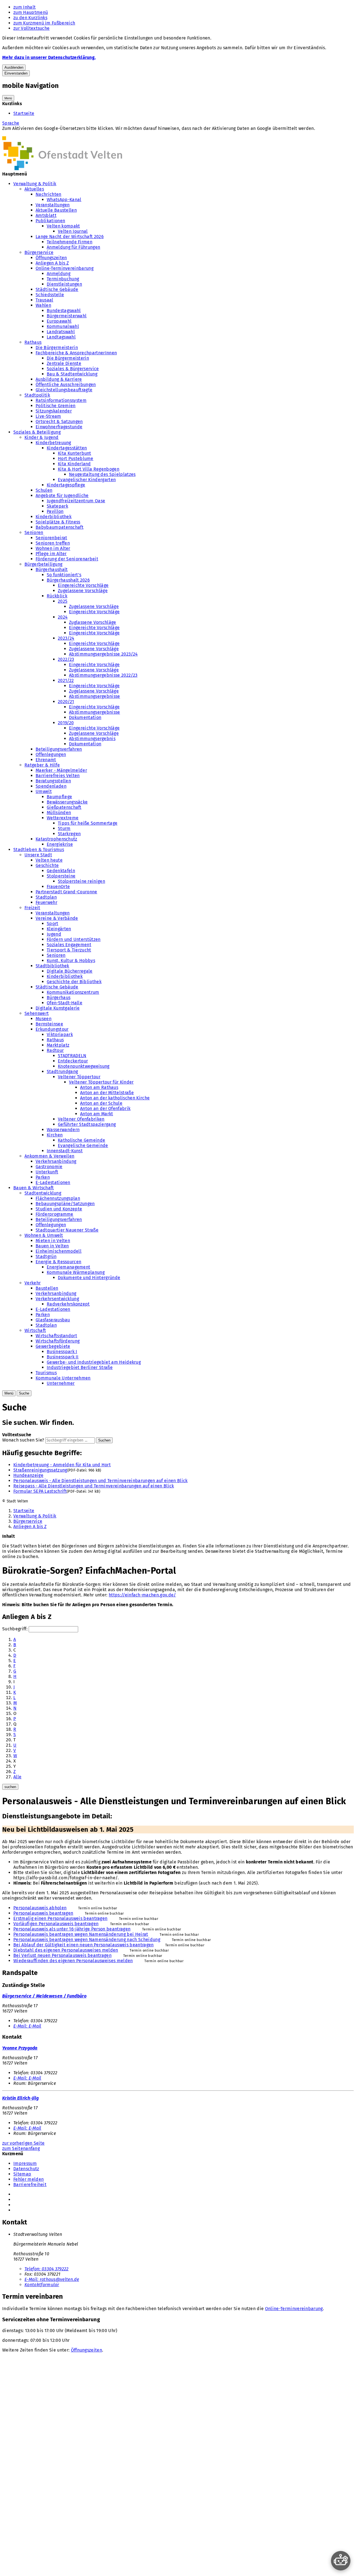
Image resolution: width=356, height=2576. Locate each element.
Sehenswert (37, 1013)
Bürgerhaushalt (52, 569)
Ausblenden (14, 67)
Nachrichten (49, 194)
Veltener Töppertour (79, 1077)
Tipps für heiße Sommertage (88, 823)
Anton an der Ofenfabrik (105, 1108)
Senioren (34, 532)
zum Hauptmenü (31, 12)
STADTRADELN (72, 1056)
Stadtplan (46, 897)
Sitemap (22, 2174)
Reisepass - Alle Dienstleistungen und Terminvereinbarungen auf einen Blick (94, 1486)
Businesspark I (62, 1352)
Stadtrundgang (62, 1071)
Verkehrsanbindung (56, 1161)
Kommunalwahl (63, 326)
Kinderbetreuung (53, 443)
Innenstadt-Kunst (65, 1151)
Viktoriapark (60, 1034)
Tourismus (46, 1373)
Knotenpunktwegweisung (84, 1066)
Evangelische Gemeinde (83, 1145)
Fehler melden (29, 2179)
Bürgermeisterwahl (67, 316)
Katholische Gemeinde (81, 1140)
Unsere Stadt (38, 855)
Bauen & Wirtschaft (34, 1188)
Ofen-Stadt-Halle (65, 1003)
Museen (44, 1019)
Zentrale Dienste (64, 363)
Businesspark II (63, 1357)
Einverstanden (16, 73)
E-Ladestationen (53, 1182)
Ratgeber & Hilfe (42, 765)
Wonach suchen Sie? (23, 1440)
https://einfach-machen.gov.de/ (142, 1595)
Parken (43, 1177)
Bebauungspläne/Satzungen (65, 1204)
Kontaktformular (42, 2285)
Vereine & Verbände (57, 918)
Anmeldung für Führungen (73, 247)
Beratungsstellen (53, 781)
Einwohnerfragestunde (59, 427)
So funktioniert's (64, 575)
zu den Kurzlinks (30, 18)
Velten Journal (73, 231)
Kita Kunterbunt (75, 453)
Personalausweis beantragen (43, 1913)
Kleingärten (59, 929)
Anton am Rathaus (99, 1087)
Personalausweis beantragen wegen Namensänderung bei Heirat (81, 1934)
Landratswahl (61, 332)
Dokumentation (85, 717)
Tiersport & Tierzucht (69, 950)
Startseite (24, 113)
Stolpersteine (61, 876)
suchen (10, 1787)
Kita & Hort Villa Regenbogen (89, 469)
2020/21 (66, 702)
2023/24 (66, 638)
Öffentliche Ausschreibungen (66, 385)
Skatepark (57, 506)
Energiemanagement (68, 1267)
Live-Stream (48, 416)
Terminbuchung (63, 279)
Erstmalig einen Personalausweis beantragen (60, 1918)
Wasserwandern (63, 1130)
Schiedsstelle (50, 295)
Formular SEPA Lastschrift (40, 1491)
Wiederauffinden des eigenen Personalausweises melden (73, 1961)
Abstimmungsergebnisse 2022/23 (103, 675)
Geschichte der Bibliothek (74, 982)
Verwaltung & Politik (35, 184)
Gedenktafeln (61, 871)
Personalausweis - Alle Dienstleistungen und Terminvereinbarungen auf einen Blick (101, 1481)
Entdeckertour (73, 1061)
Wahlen (43, 305)
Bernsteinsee (49, 1024)
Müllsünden (59, 813)
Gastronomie (49, 1167)
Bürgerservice (39, 252)
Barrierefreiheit (30, 2185)
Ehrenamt (46, 760)
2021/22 (66, 680)
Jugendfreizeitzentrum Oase (76, 501)
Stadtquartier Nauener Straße (67, 1230)
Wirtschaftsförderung (58, 1341)
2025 (63, 601)
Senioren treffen (53, 543)
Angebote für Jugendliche (62, 495)
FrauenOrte (58, 887)
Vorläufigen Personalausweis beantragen (56, 1924)
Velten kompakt (63, 226)
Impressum (25, 2163)
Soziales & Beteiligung (37, 432)
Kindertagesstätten (67, 448)
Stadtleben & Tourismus (39, 850)
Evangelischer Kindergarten (87, 480)
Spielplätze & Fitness (58, 522)
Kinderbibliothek (54, 517)
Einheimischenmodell (59, 1251)
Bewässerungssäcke (67, 802)
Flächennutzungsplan (58, 1198)
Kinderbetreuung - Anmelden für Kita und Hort (62, 1465)
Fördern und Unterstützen (74, 939)
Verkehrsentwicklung (57, 1299)
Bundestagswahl (64, 311)
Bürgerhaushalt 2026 (68, 580)
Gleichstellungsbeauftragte (64, 390)
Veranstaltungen (53, 205)
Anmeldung (59, 274)
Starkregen (69, 834)
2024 (63, 617)
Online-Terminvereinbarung (65, 268)
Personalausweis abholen (40, 1908)
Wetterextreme (63, 818)
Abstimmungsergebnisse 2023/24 (103, 654)
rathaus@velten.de (52, 2279)
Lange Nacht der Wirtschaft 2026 (70, 237)
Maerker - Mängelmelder (61, 770)
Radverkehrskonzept (68, 1304)
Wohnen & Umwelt (44, 1235)
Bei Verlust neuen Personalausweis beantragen (62, 1955)
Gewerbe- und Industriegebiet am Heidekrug (94, 1362)
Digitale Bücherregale (70, 971)
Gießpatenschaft (64, 807)
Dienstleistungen (64, 284)
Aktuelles (34, 189)
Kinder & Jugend (42, 437)
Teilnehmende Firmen (70, 242)
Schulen (44, 490)
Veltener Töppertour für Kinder (101, 1082)
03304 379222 (47, 2269)
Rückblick (57, 596)
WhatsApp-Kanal (64, 200)
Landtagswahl (61, 337)
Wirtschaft (35, 1330)
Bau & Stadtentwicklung (72, 374)
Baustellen (47, 1288)
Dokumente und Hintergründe (89, 1278)
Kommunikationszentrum (73, 992)
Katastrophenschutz (56, 839)
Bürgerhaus (59, 997)
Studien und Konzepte (59, 1209)
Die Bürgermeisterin (57, 348)
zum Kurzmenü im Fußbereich (44, 23)
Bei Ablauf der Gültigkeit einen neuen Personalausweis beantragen (83, 1945)
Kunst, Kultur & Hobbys (71, 961)
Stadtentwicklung (43, 1193)
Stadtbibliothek (52, 966)
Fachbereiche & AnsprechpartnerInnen (76, 353)
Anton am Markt (97, 1114)
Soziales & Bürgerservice (73, 369)
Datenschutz (26, 2169)
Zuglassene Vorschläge (93, 622)
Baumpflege (59, 797)
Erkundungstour (52, 1029)
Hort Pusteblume (76, 458)
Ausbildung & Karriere (59, 379)
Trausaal (44, 300)
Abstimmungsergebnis (92, 739)
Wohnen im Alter (53, 548)
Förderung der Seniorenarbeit (67, 559)
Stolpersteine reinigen (81, 881)
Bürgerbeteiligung (43, 564)
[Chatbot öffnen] (341, 2561)
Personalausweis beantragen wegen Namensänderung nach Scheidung (87, 1940)
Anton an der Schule (101, 1103)
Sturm (64, 828)
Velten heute (49, 860)
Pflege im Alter (51, 554)
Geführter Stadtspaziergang (87, 1124)
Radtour (55, 1050)
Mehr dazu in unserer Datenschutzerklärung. (49, 57)
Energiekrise (60, 844)
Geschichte (47, 865)
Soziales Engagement (69, 945)
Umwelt (44, 791)
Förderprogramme (55, 1214)
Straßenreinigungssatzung (40, 1470)
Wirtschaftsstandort (56, 1336)
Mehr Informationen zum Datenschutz (41, 134)
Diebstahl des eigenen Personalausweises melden (66, 1950)
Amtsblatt (46, 215)
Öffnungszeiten (51, 258)
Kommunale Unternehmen (63, 1378)
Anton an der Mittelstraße (107, 1093)
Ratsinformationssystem (61, 400)
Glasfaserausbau (53, 1320)
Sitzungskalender (54, 411)
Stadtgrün (46, 1256)
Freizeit (32, 908)
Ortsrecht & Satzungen (59, 421)
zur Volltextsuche (31, 28)
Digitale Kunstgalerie (58, 1008)
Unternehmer (61, 1383)
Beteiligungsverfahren (59, 749)
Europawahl (59, 321)
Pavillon (55, 511)
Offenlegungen (51, 754)
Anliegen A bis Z (52, 263)
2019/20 (66, 723)
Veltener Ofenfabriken (81, 1119)
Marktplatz (58, 1045)
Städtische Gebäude (57, 289)
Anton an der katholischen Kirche (115, 1098)
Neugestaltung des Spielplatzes (102, 474)
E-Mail (27, 2026)
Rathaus (33, 342)
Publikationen (50, 221)
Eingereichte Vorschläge (83, 585)
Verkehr (33, 1283)
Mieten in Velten (53, 1241)
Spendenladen (51, 786)
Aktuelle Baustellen (56, 210)
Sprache (11, 123)
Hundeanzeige (28, 1475)
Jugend (54, 934)
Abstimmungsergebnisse (95, 696)
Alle (17, 1777)
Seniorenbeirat (51, 538)
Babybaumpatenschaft (60, 527)
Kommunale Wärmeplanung (76, 1272)
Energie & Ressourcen (58, 1262)
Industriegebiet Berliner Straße (80, 1367)
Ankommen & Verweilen (49, 1156)
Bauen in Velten (52, 1246)
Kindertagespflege (66, 485)
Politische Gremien (56, 406)
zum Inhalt (24, 7)
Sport (53, 924)
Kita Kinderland (74, 464)
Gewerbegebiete (53, 1346)
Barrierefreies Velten (58, 776)
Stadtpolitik (37, 395)
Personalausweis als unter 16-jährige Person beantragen (72, 1929)
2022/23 (66, 659)
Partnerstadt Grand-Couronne (66, 892)
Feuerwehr (46, 902)
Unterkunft (47, 1172)
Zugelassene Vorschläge (83, 591)
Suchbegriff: (15, 1629)
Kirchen (55, 1135)
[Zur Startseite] (62, 169)
